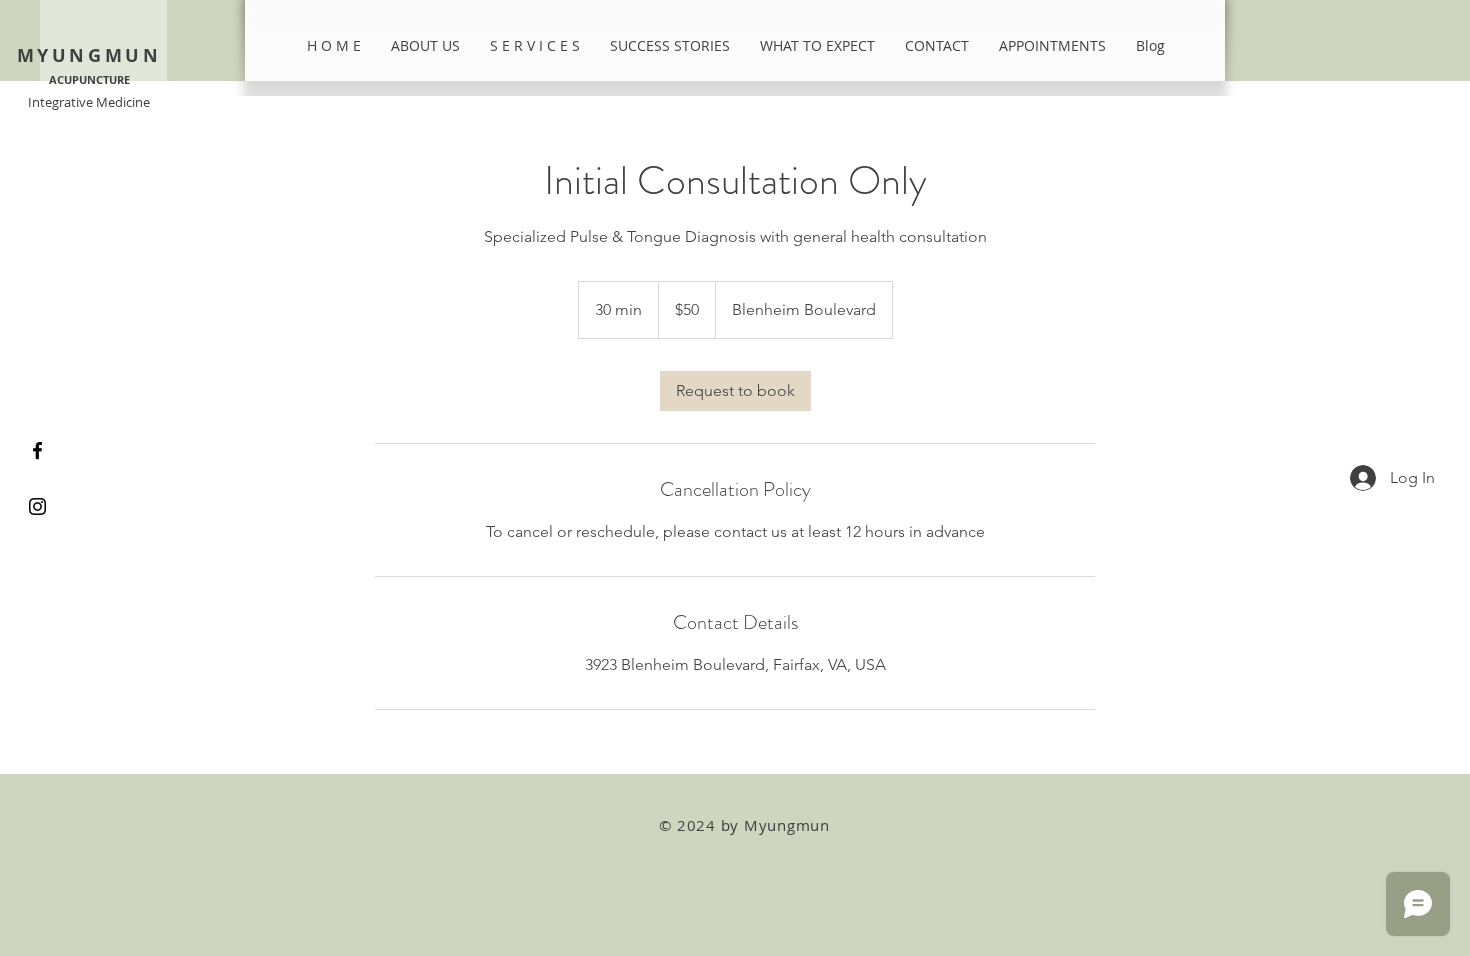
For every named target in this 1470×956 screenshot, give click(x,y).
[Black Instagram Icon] (37, 506)
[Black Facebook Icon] (37, 450)
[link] (735, 391)
